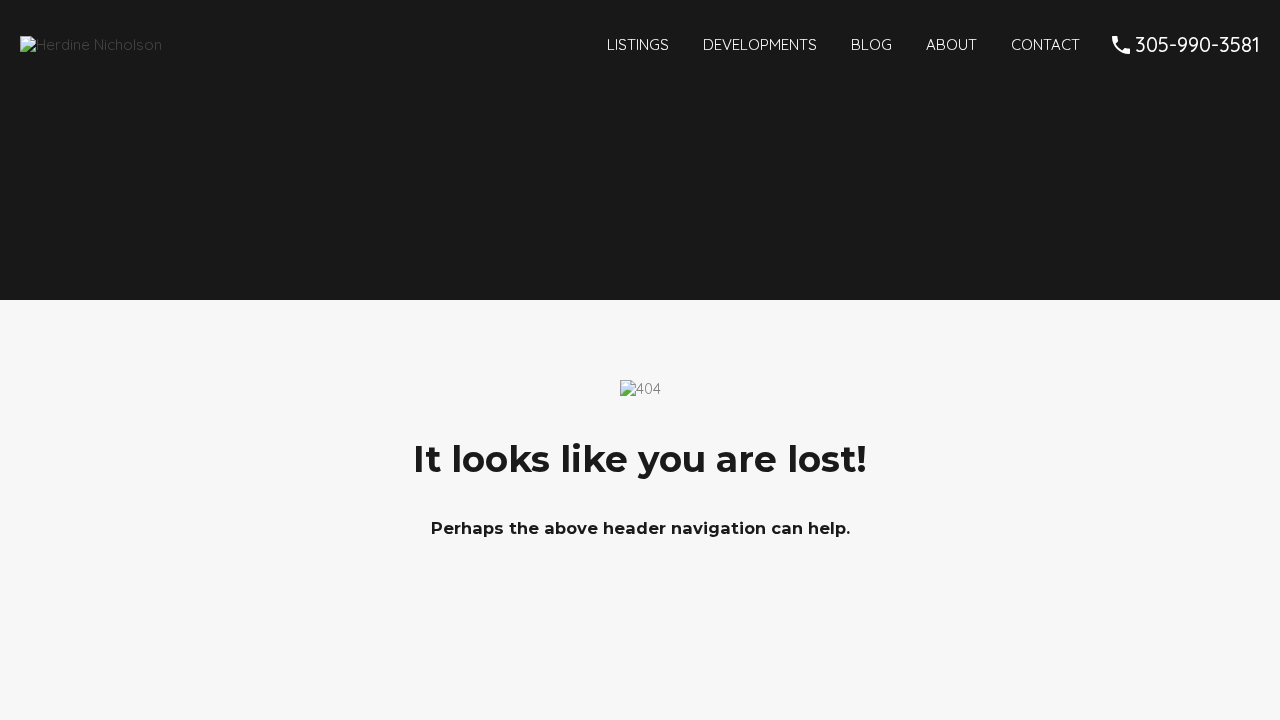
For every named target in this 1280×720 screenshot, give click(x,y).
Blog (871, 44)
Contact (1045, 44)
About (951, 44)
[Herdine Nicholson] (91, 44)
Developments (760, 44)
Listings (638, 44)
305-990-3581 (1197, 45)
